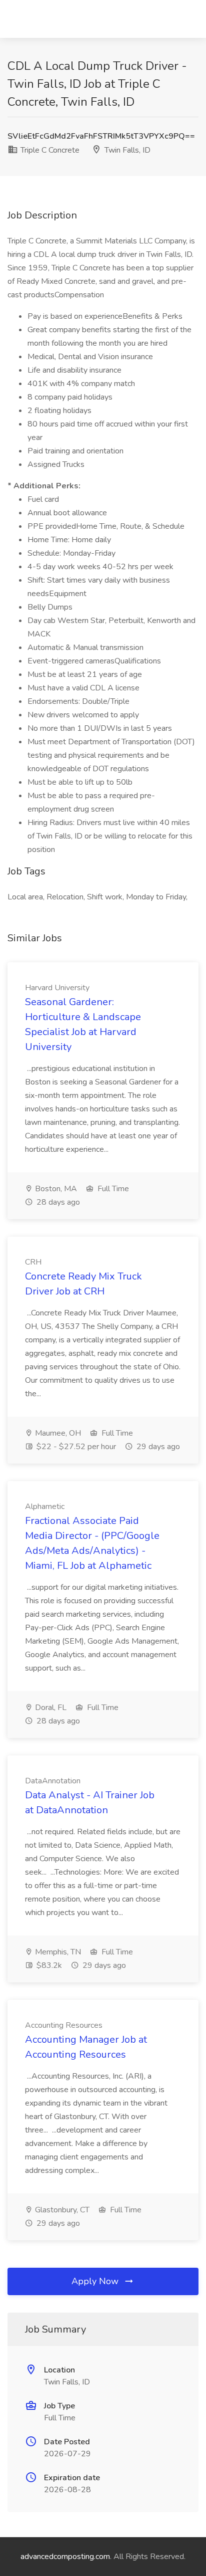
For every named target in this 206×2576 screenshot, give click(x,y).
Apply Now (96, 2281)
